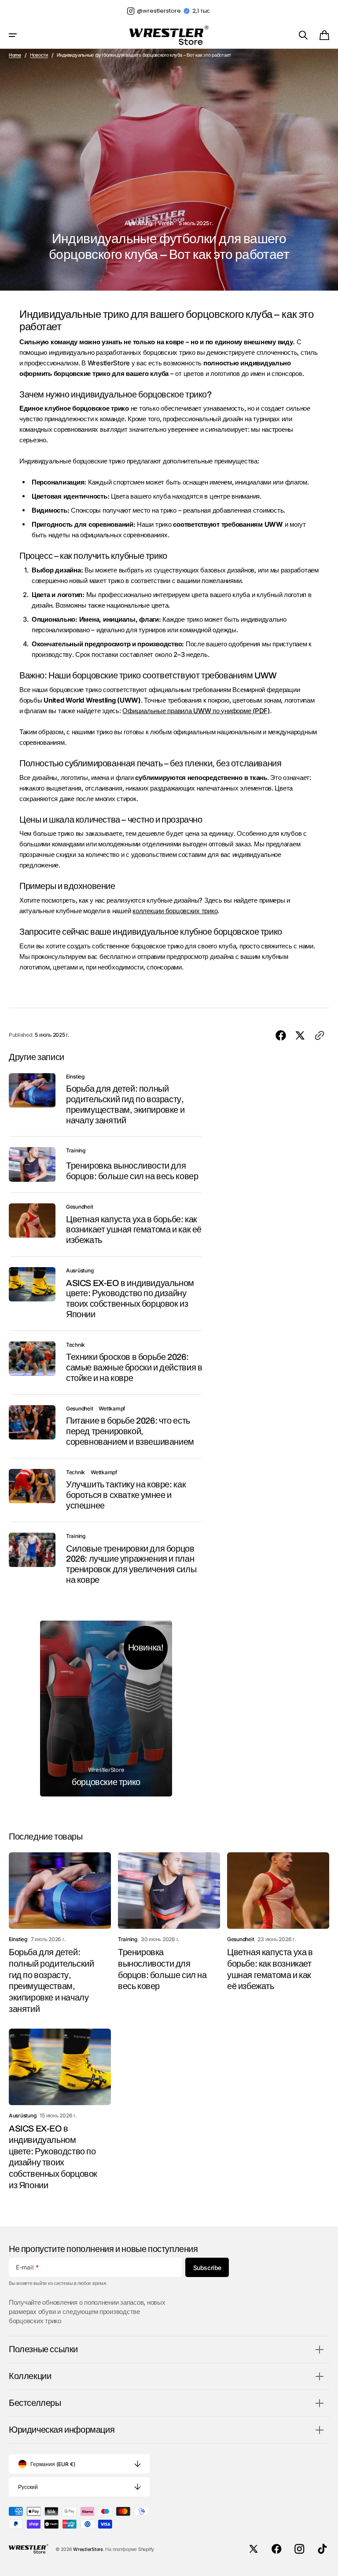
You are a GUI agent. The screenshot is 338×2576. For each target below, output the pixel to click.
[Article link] (106, 1100)
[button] (13, 35)
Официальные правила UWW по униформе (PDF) (196, 711)
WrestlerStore (88, 2549)
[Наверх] (327, 2565)
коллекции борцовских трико (175, 911)
